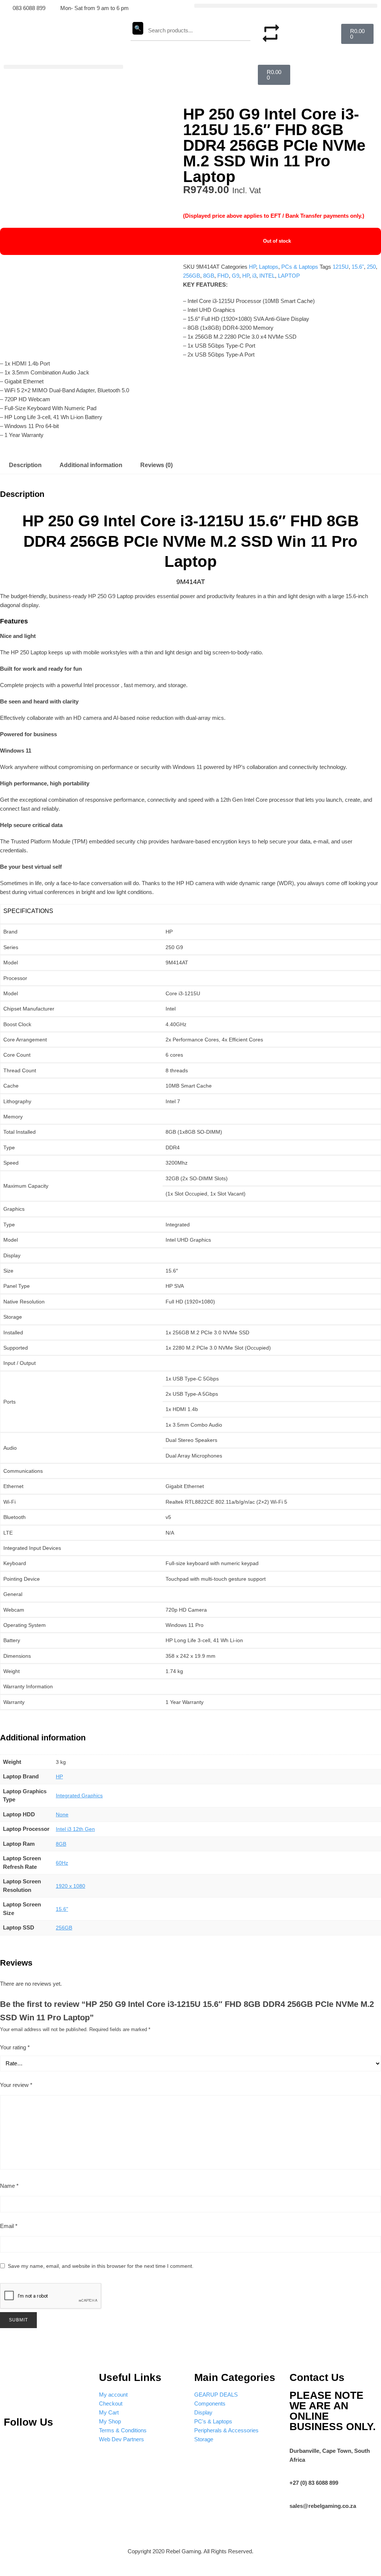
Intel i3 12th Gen (75, 1829)
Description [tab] (25, 465)
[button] (286, 6)
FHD (223, 276)
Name (9, 2186)
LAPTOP (289, 276)
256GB (192, 276)
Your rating (15, 2047)
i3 (254, 276)
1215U (341, 267)
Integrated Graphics (79, 1795)
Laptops (269, 267)
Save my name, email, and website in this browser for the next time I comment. (101, 2266)
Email (9, 2226)
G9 (236, 276)
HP (252, 267)
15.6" (358, 267)
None (62, 1814)
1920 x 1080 (71, 1886)
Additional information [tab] (91, 465)
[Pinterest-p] (13, 2444)
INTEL (267, 276)
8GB (209, 276)
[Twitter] (57, 2444)
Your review (16, 2085)
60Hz (62, 1863)
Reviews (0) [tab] (156, 465)
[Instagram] (35, 2444)
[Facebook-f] (79, 2444)
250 (371, 267)
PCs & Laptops (300, 267)
